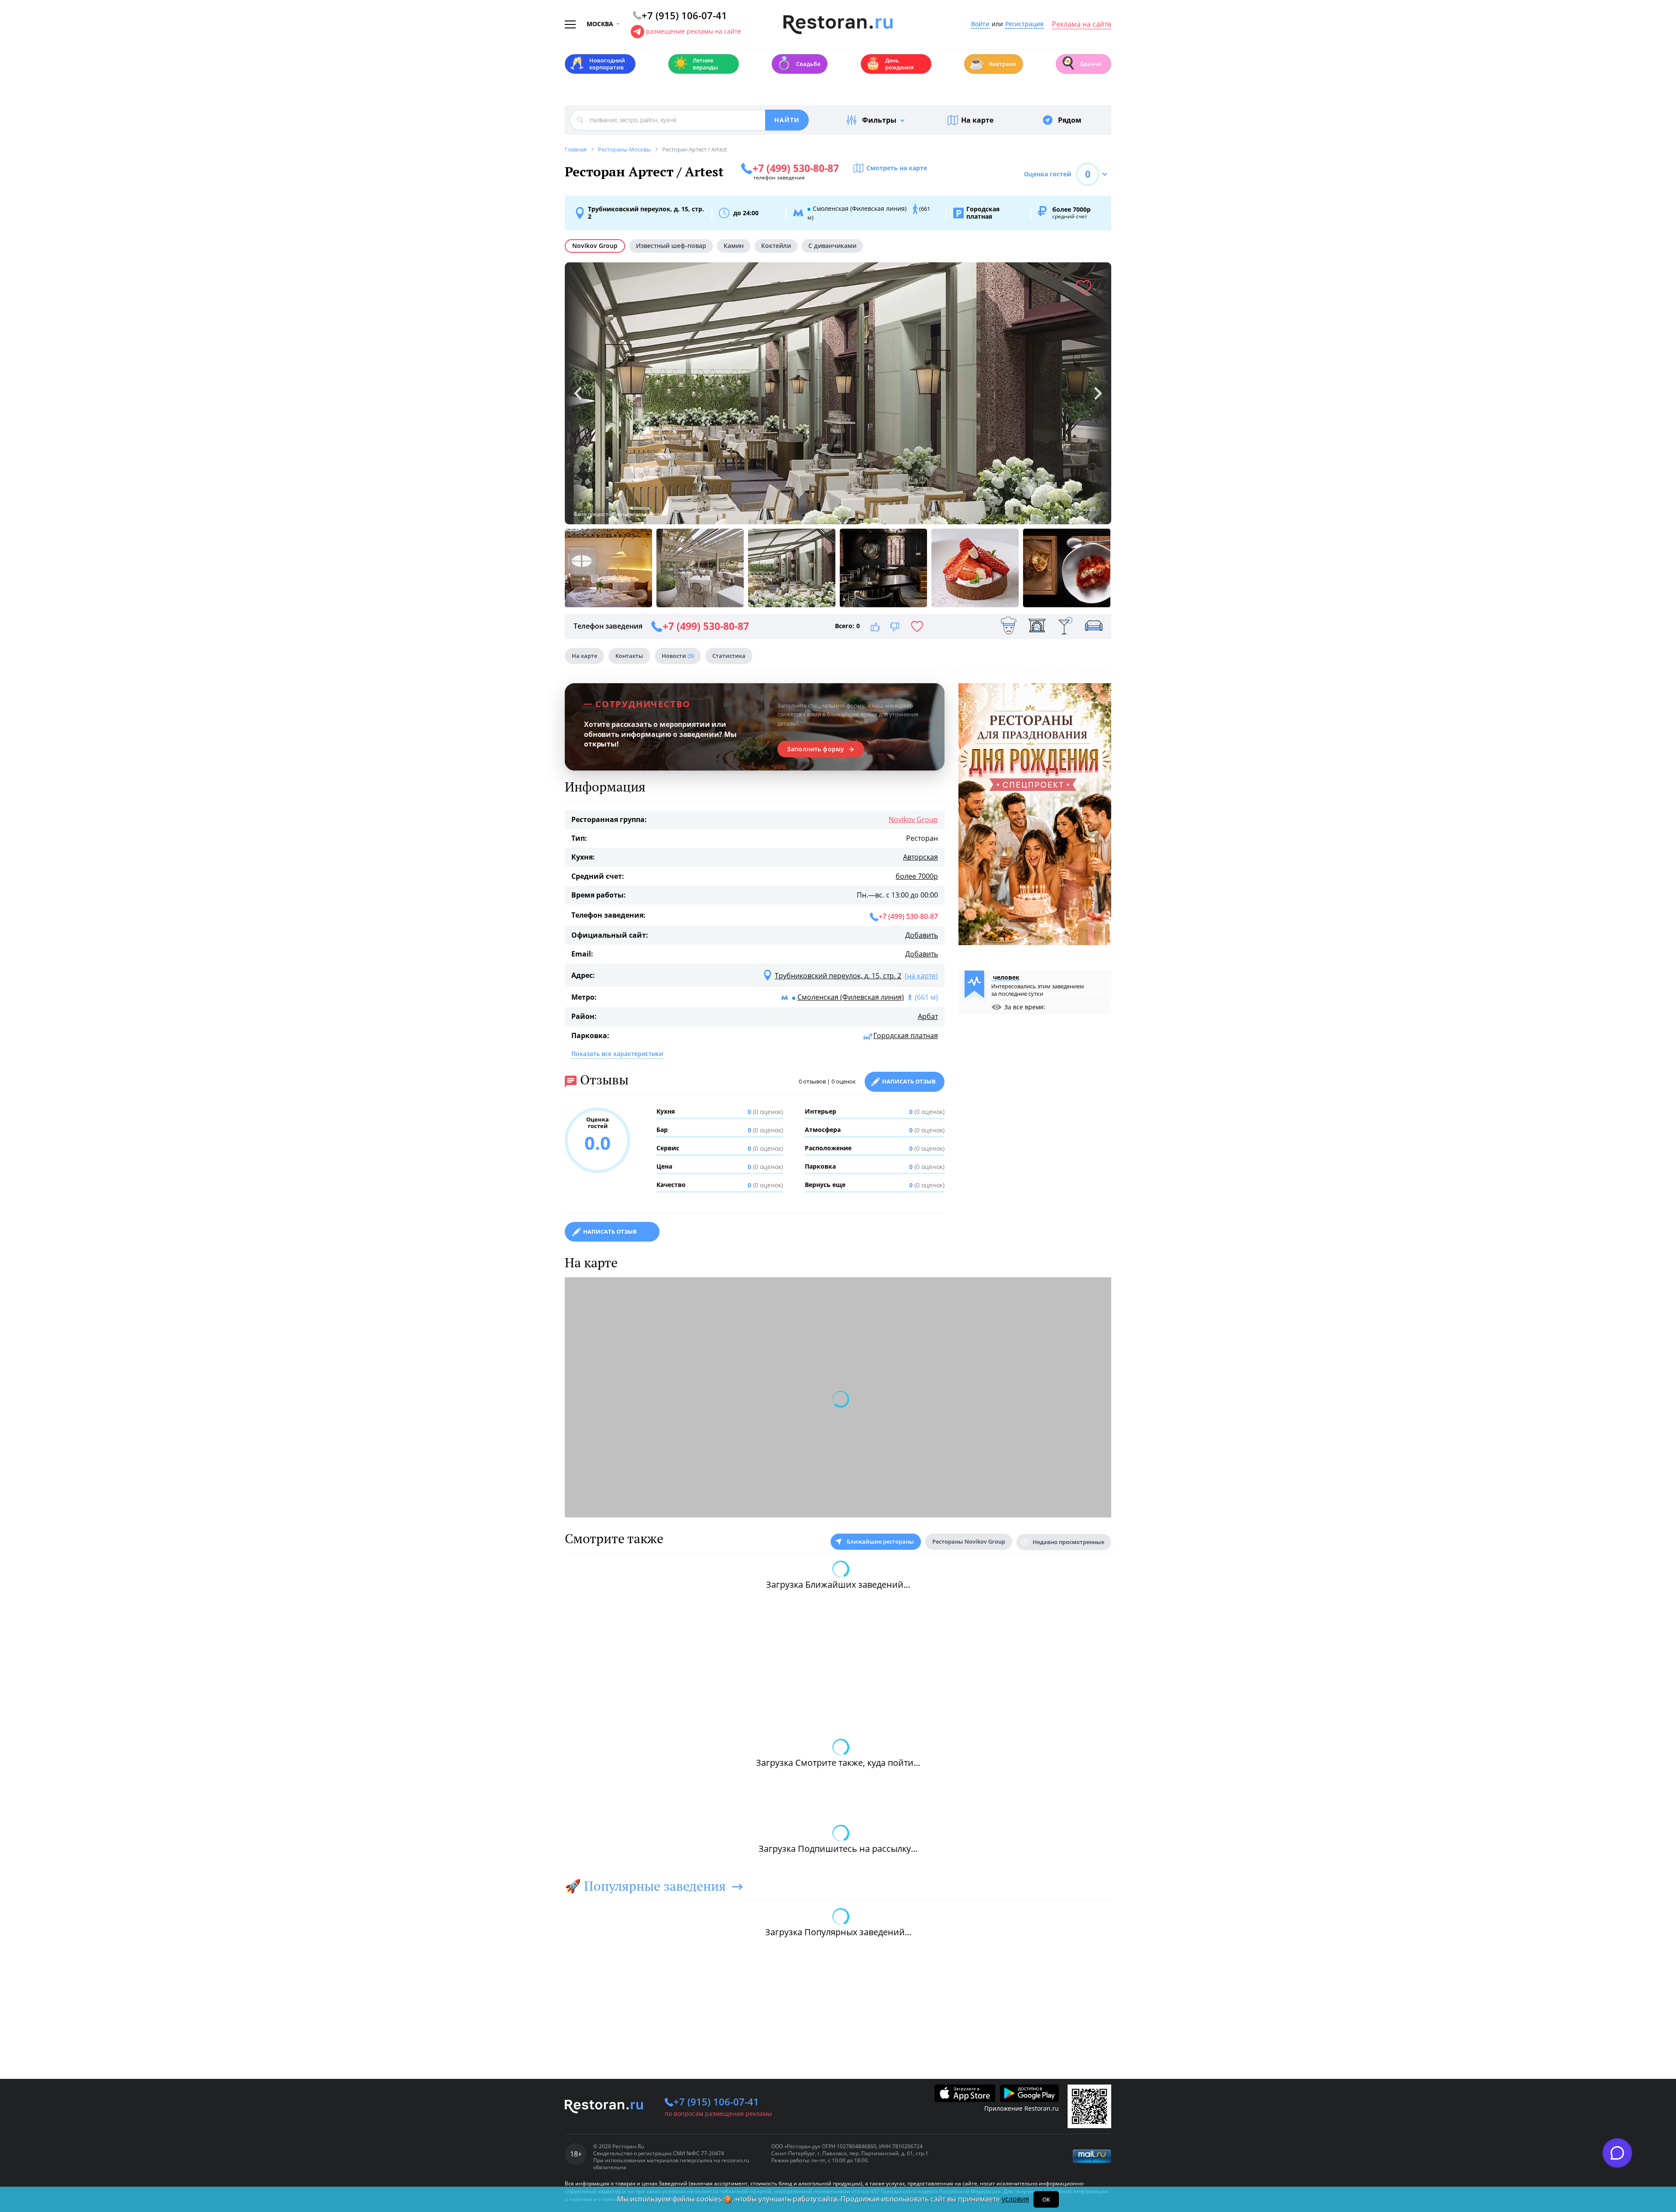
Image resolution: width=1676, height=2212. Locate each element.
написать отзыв (610, 1232)
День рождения (890, 64)
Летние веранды (695, 64)
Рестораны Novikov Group (969, 1541)
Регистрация (1024, 24)
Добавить (922, 935)
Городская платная (906, 1035)
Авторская (920, 857)
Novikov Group (595, 246)
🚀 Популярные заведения (645, 1886)
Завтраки (993, 63)
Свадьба (799, 63)
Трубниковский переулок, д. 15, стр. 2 (646, 213)
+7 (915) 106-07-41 (716, 2102)
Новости (678, 656)
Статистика (729, 656)
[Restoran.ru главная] (838, 25)
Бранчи (1081, 63)
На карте (977, 120)
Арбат (928, 1016)
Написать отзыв (909, 1081)
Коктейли (776, 246)
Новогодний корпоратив (597, 64)
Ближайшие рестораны (880, 1541)
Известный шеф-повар (671, 246)
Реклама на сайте (1082, 24)
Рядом (1070, 120)
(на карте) (921, 976)
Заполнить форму (816, 749)
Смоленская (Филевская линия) (851, 997)
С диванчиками (832, 246)
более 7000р (917, 876)
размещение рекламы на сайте (694, 31)
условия (1015, 2199)
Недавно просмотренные (1068, 1542)
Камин (734, 246)
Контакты (629, 656)
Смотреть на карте (897, 168)
